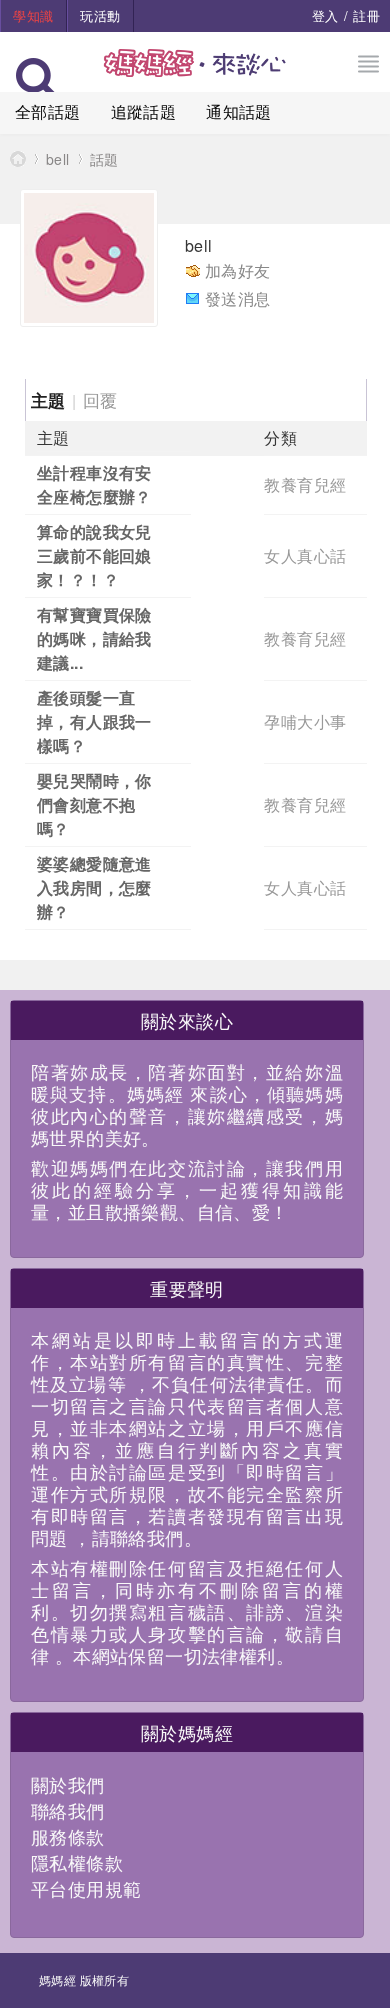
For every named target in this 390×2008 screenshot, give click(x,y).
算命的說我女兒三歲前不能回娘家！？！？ (94, 555)
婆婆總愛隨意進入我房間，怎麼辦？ (94, 887)
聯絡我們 (68, 1810)
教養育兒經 (305, 484)
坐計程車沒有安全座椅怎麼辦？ (94, 484)
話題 (104, 159)
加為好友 (238, 270)
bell (58, 159)
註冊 (366, 15)
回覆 (100, 399)
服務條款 (68, 1836)
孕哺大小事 (305, 721)
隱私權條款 (77, 1862)
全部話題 (48, 111)
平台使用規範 (86, 1888)
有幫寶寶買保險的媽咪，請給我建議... (94, 638)
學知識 (33, 15)
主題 (48, 400)
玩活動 (100, 15)
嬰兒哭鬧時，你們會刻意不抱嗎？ (94, 804)
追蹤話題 (144, 111)
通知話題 (239, 111)
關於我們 (68, 1784)
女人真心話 (305, 555)
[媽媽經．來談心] (195, 73)
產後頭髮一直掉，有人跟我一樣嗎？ (94, 721)
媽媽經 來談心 (18, 158)
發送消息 (238, 298)
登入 (325, 15)
